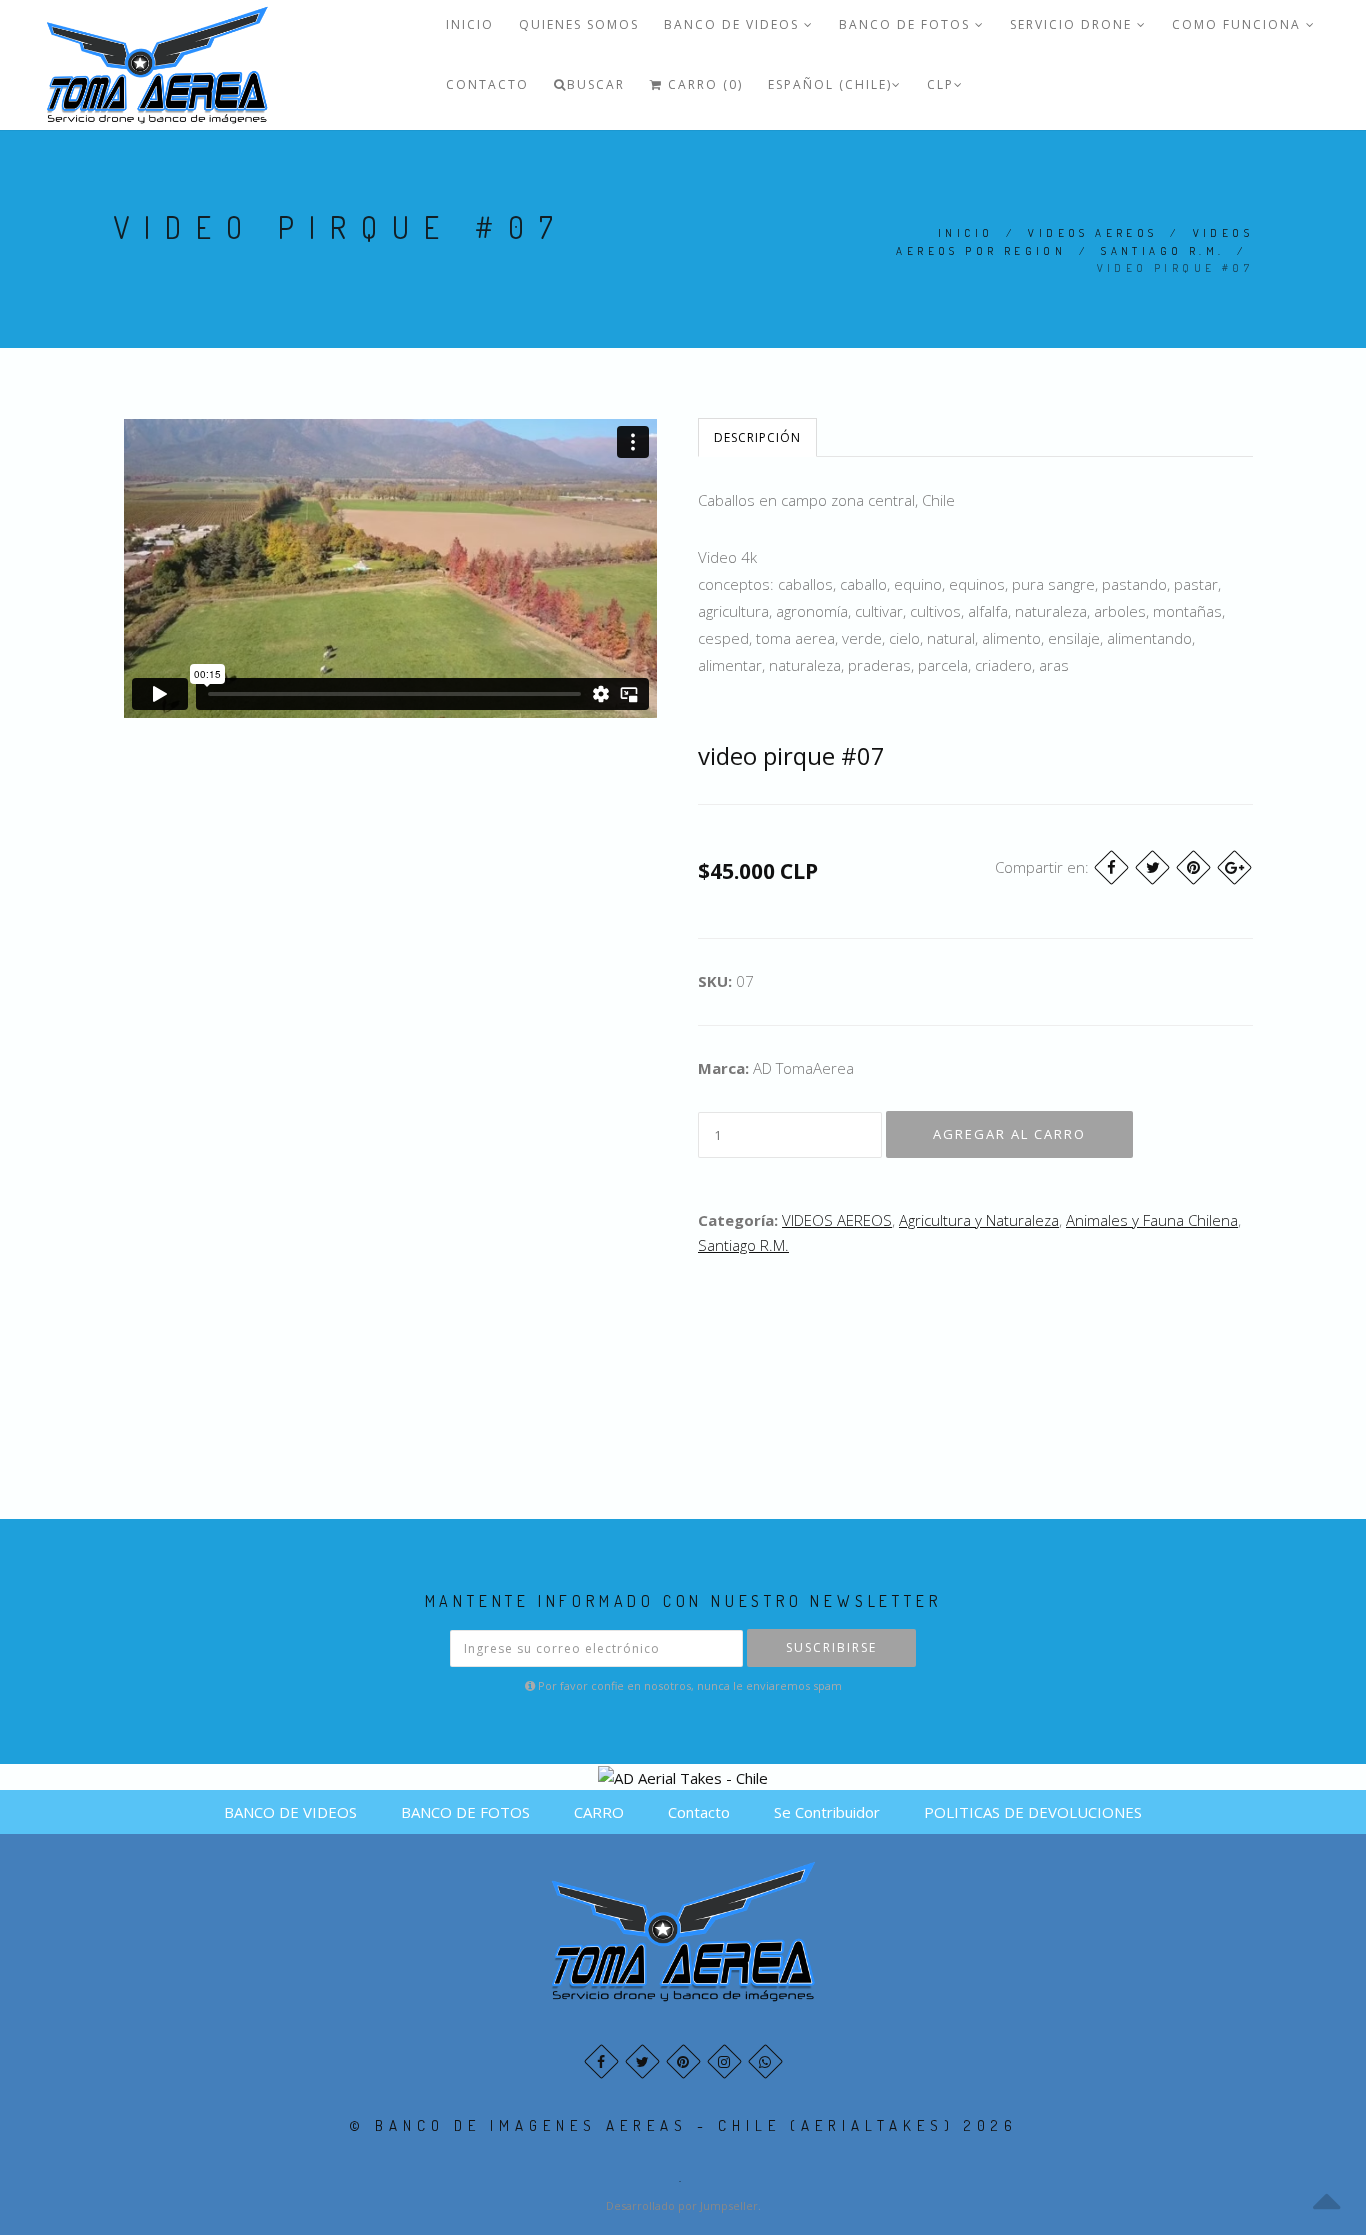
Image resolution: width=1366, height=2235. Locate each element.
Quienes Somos (579, 24)
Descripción (757, 437)
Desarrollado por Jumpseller (682, 2205)
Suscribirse (831, 1647)
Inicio (470, 24)
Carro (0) (703, 84)
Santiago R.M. (1162, 251)
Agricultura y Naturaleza (979, 1220)
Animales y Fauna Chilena (1152, 1220)
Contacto (487, 84)
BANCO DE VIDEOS (734, 24)
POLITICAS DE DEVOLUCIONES (1033, 1812)
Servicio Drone (1073, 24)
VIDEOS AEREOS (1092, 233)
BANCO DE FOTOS (907, 24)
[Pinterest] (1193, 867)
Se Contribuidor (827, 1812)
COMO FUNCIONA (1239, 24)
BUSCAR (596, 84)
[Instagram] (724, 2061)
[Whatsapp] (765, 2061)
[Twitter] (1152, 867)
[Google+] (1234, 867)
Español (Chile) (830, 84)
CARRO (599, 1812)
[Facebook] (1111, 867)
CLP (940, 84)
